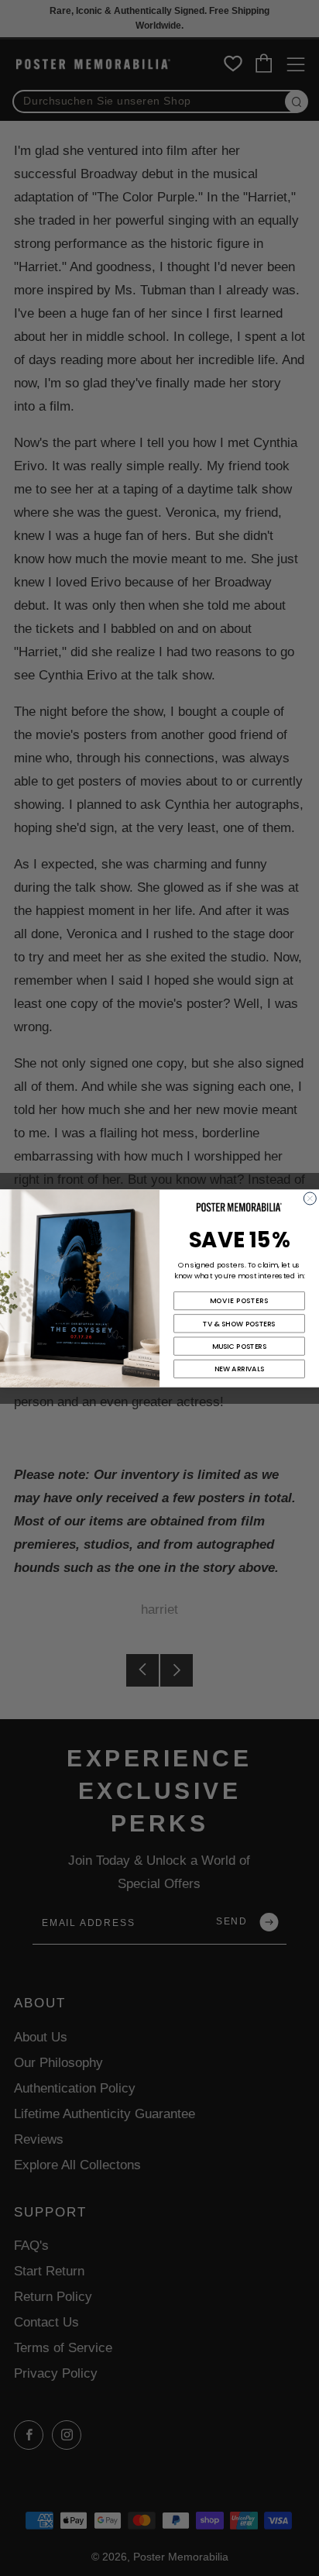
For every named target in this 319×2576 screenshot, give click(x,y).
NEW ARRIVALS (240, 1369)
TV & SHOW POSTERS (239, 1323)
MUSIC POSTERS (240, 1346)
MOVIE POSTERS (239, 1300)
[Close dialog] (310, 1198)
